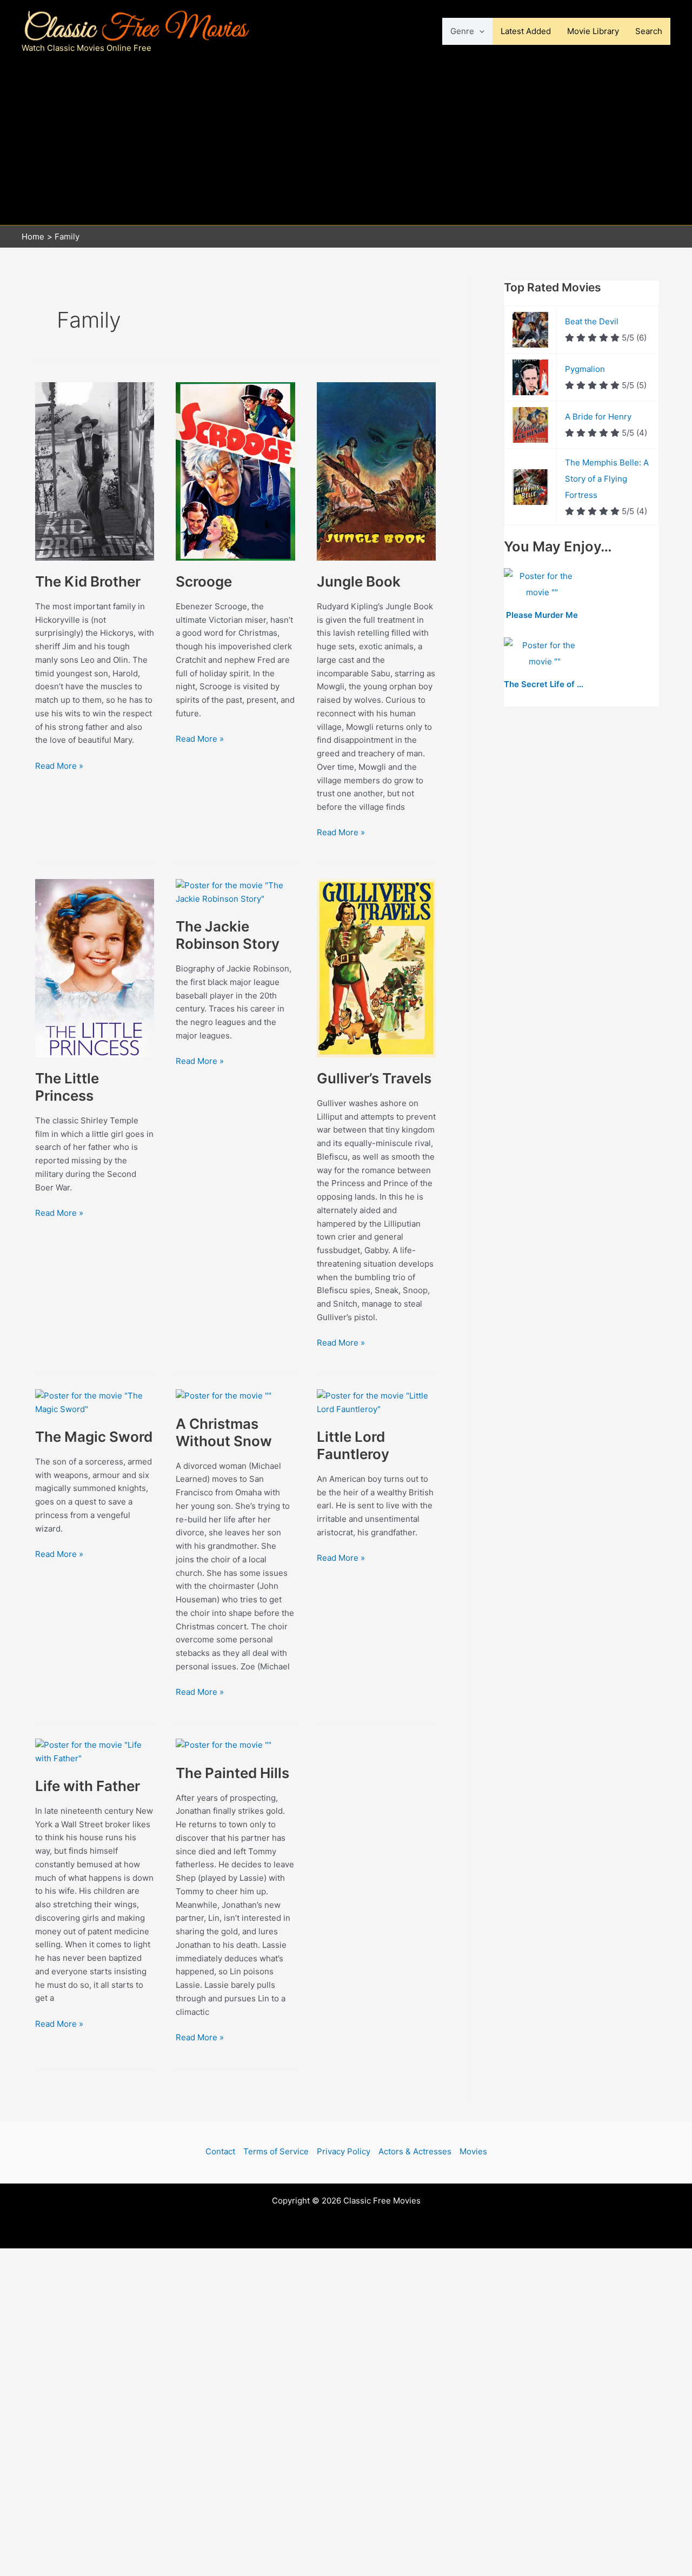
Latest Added (526, 31)
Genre (462, 31)
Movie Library (593, 31)
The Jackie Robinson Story (228, 935)
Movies (473, 2151)
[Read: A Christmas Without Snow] (224, 1396)
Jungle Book (359, 581)
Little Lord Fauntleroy (353, 1445)
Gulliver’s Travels (374, 1078)
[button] (479, 31)
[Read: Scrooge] (235, 471)
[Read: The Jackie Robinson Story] (235, 892)
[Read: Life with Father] (95, 1751)
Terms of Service (276, 2151)
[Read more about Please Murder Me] (542, 585)
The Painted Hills (232, 1773)
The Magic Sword (94, 1437)
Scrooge (204, 581)
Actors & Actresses (415, 2151)
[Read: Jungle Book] (376, 471)
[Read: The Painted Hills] (224, 1745)
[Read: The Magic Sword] (95, 1402)
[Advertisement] (346, 144)
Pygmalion (585, 369)
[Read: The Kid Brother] (95, 471)
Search (649, 31)
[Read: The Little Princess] (95, 967)
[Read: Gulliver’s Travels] (376, 967)
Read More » (59, 767)
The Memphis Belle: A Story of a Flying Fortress (607, 479)
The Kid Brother (88, 581)
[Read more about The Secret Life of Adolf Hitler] (544, 654)
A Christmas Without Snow (224, 1432)
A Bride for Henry (598, 417)
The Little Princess (67, 1087)
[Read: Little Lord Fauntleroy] (376, 1402)
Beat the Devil (592, 321)
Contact (220, 2151)
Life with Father (88, 1786)
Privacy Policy (344, 2151)
